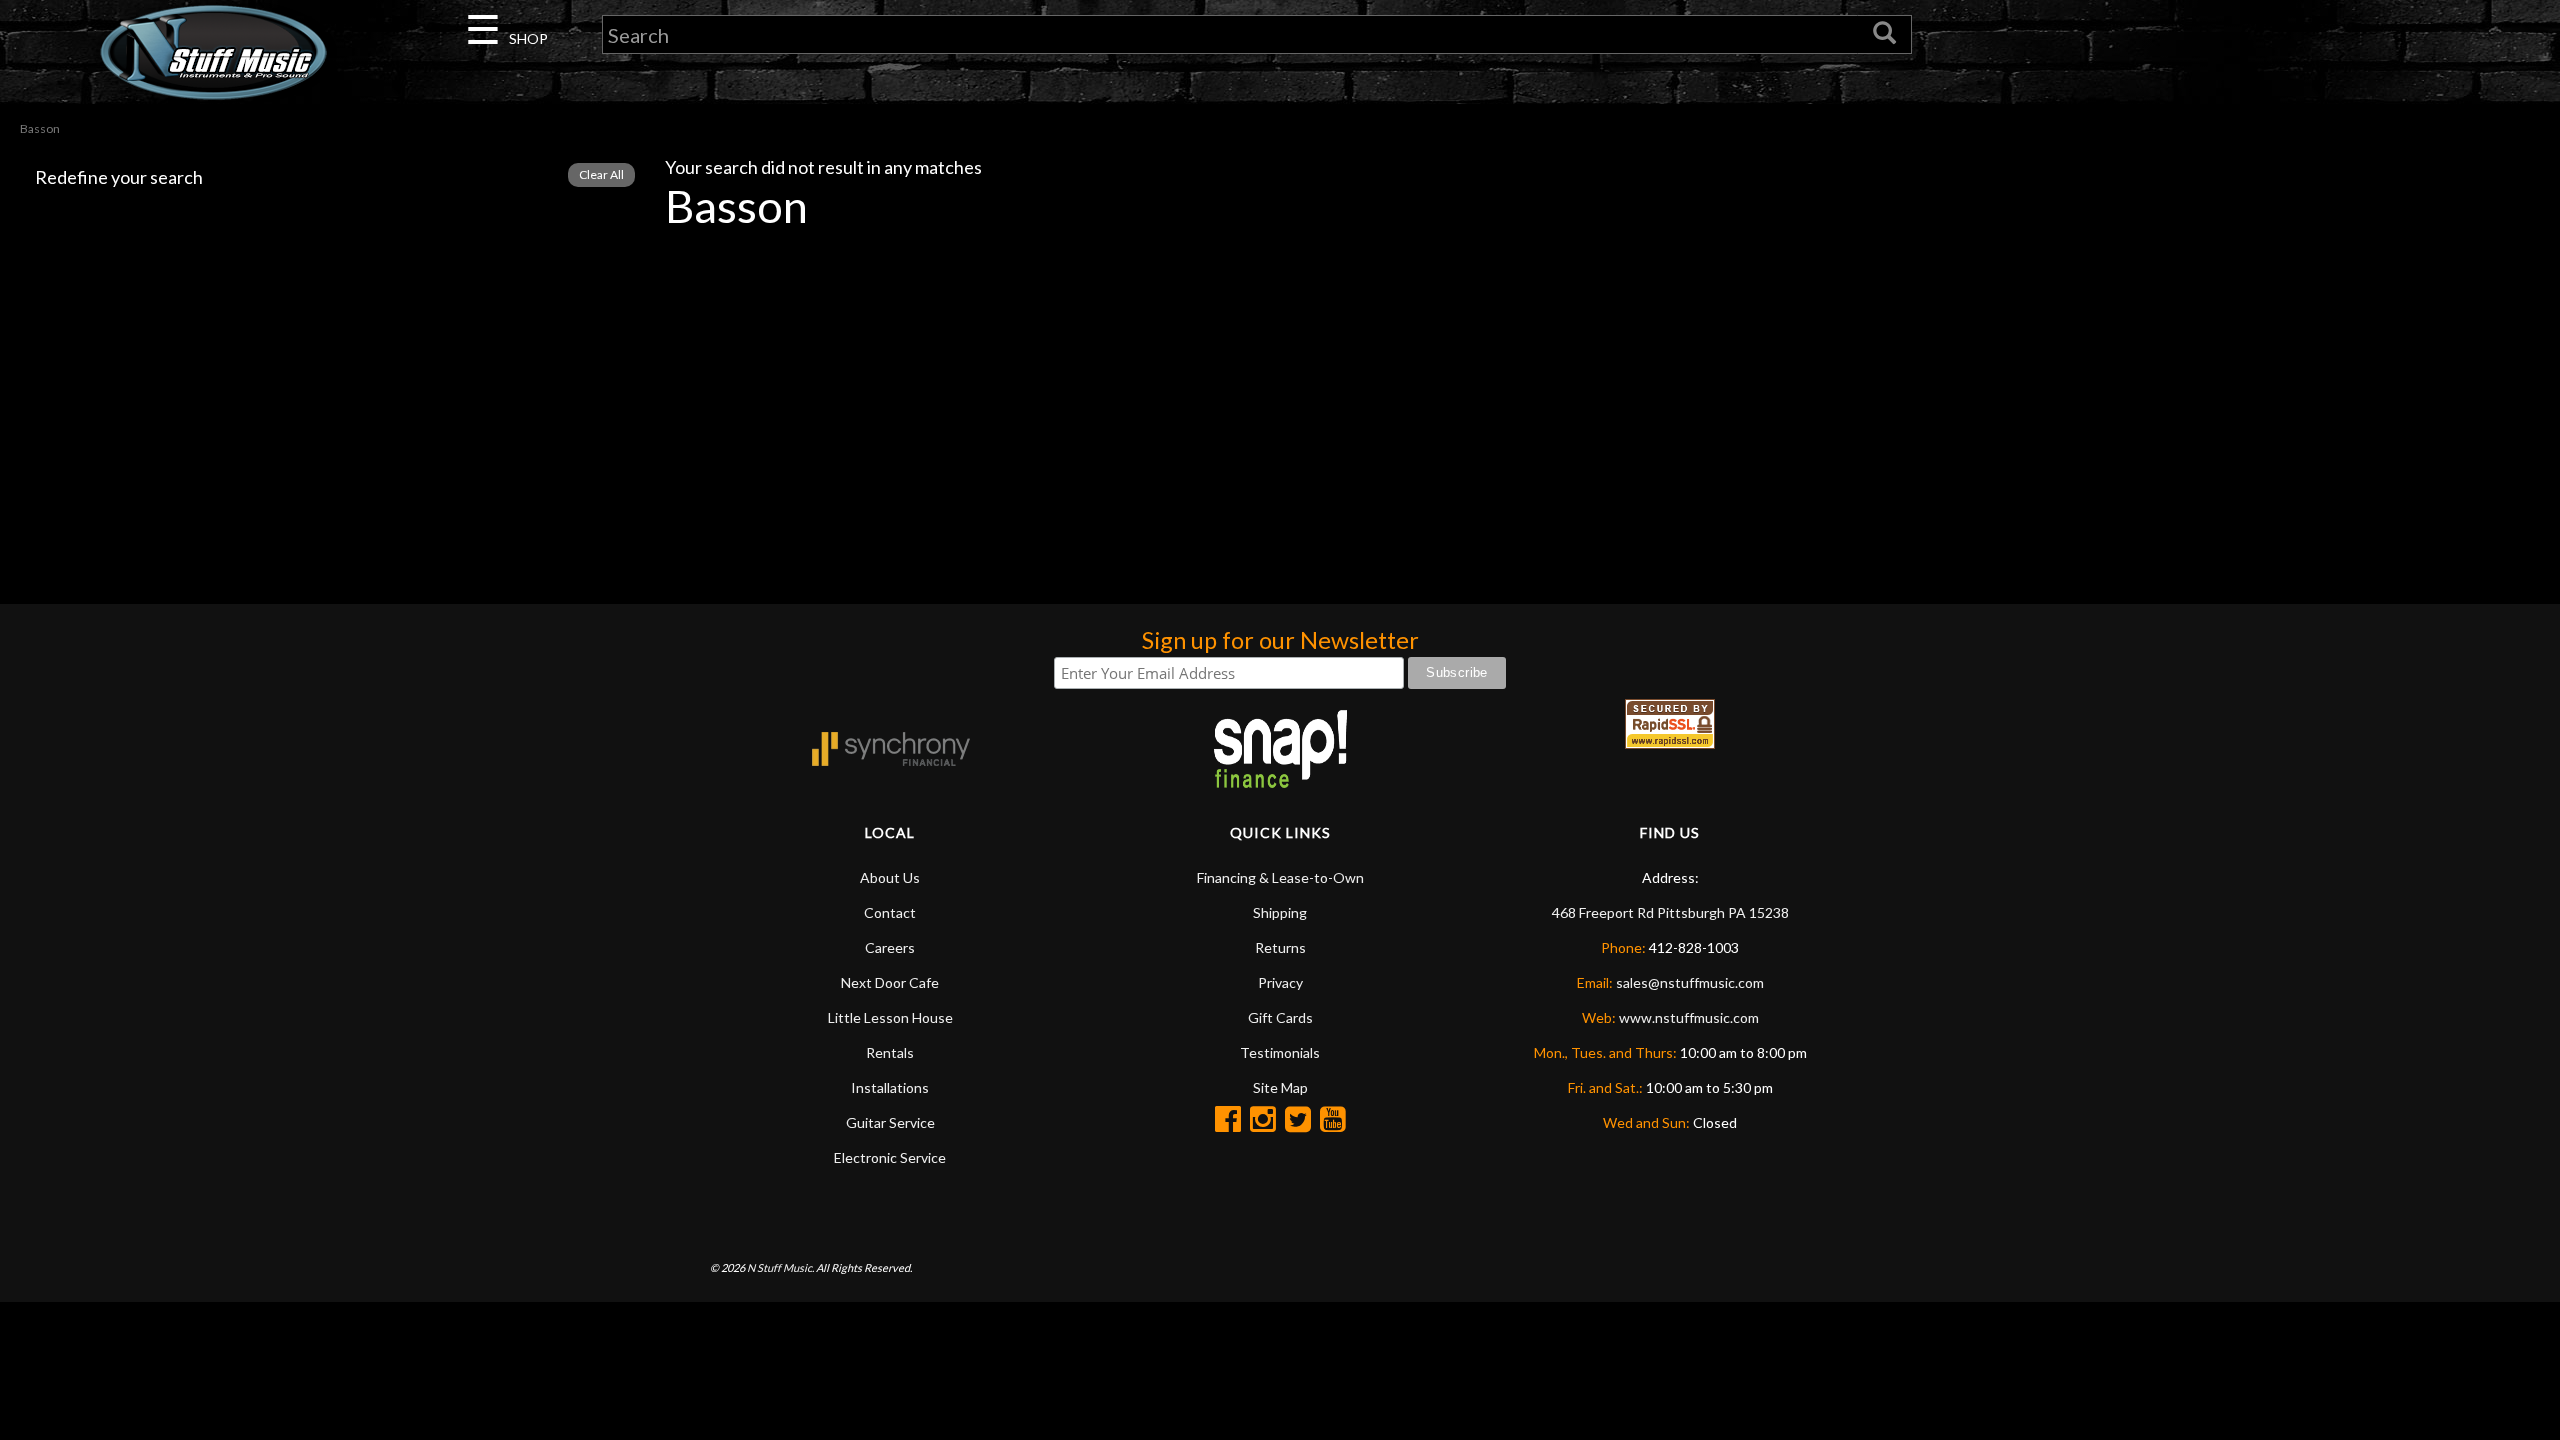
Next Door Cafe (890, 982)
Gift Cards (1280, 1017)
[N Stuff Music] (213, 52)
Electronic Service (890, 1157)
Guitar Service (890, 1122)
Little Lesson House (890, 1017)
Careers (890, 947)
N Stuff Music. (780, 1267)
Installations (890, 1087)
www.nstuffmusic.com (1689, 1017)
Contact (890, 912)
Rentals (890, 1052)
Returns (1280, 947)
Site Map (1280, 1087)
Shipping (1280, 912)
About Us (890, 877)
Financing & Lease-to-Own (1280, 877)
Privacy (1280, 982)
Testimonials (1280, 1052)
